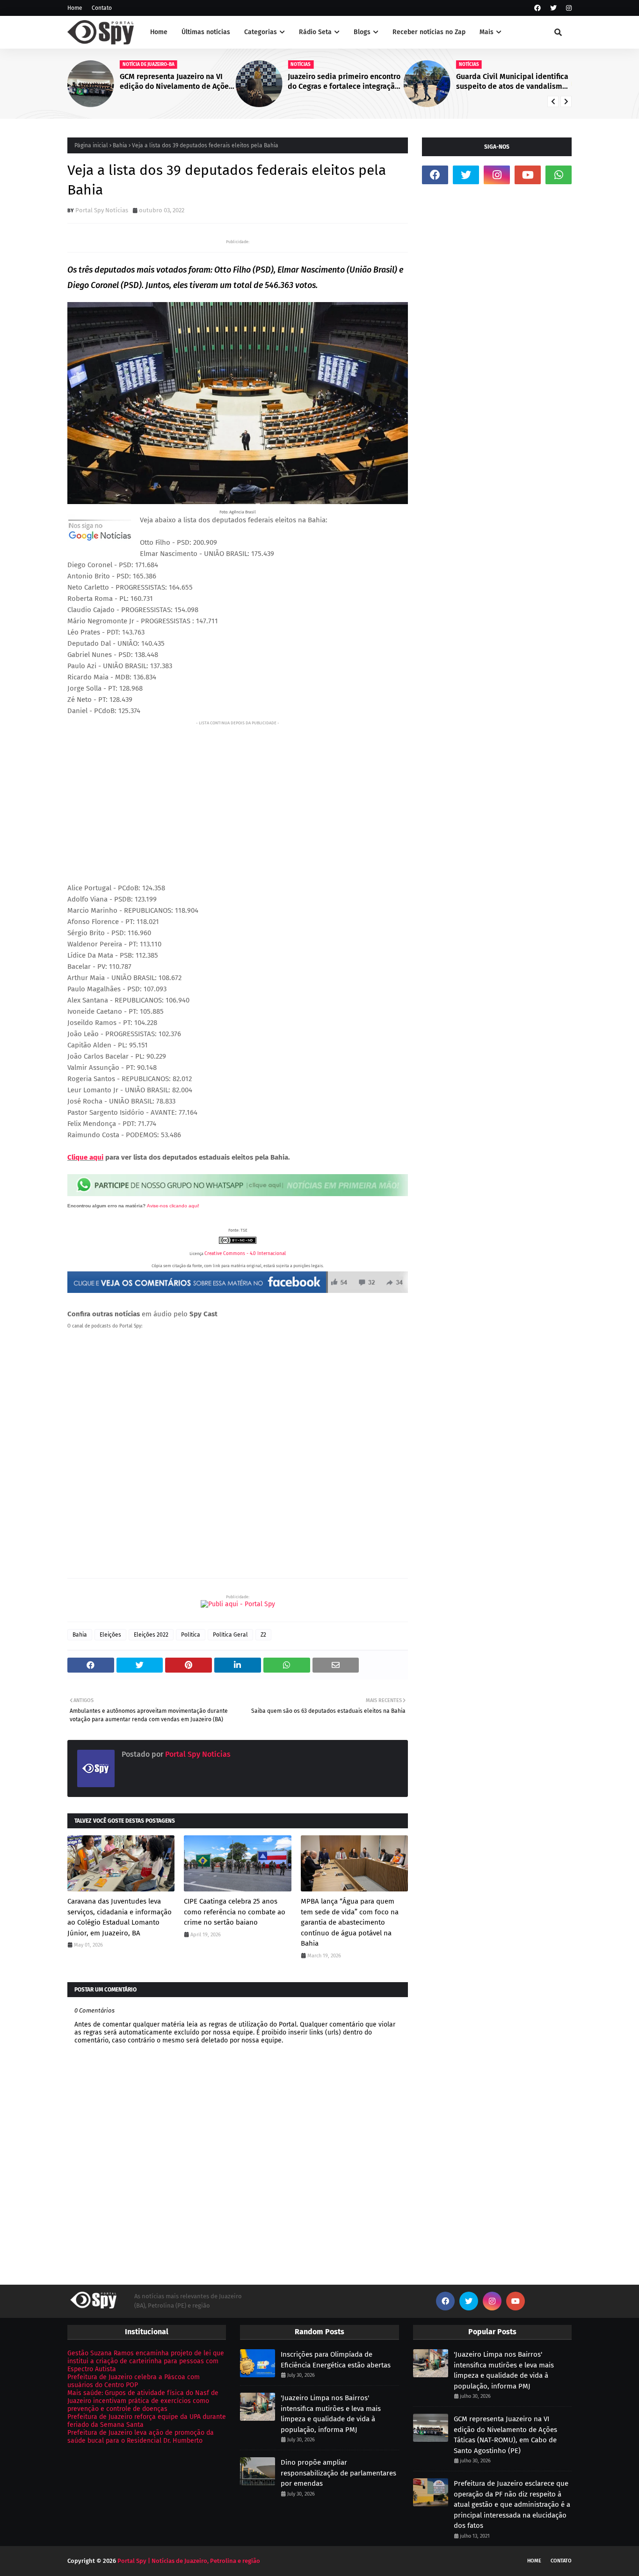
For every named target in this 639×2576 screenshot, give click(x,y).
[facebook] (537, 8)
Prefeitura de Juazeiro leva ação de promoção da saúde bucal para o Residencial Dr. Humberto (141, 2437)
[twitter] (553, 8)
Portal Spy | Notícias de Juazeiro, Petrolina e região (189, 2561)
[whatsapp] (559, 175)
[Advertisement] (238, 794)
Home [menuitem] (159, 32)
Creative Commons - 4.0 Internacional (245, 1254)
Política (191, 1635)
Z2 (263, 1635)
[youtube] (528, 175)
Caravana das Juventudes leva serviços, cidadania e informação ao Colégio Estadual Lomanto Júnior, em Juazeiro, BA (120, 1917)
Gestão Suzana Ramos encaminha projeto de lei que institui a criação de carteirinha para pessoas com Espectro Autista (146, 2361)
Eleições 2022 (151, 1635)
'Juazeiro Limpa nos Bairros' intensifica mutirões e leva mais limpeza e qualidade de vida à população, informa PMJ (331, 2414)
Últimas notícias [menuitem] (206, 32)
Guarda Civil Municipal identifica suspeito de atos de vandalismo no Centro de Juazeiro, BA (367, 82)
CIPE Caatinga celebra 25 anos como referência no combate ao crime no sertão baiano (235, 1912)
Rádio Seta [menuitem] (315, 32)
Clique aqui (85, 1157)
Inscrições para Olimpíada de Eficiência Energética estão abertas (336, 2360)
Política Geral (230, 1635)
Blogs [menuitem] (362, 32)
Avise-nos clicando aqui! (173, 1206)
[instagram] (568, 8)
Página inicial (91, 145)
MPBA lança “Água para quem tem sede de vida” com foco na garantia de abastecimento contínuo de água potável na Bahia (350, 1922)
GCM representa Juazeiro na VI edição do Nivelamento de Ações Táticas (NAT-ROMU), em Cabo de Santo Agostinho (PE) (505, 2435)
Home (75, 8)
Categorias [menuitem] (261, 32)
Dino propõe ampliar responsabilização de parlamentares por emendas (338, 2473)
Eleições (110, 1635)
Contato (102, 8)
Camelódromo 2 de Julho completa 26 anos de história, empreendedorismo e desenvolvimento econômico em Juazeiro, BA (535, 82)
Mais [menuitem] (487, 32)
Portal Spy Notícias (102, 210)
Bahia (120, 145)
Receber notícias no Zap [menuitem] (429, 32)
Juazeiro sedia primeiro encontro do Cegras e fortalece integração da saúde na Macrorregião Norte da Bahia (200, 82)
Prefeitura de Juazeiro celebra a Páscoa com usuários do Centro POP (134, 2381)
